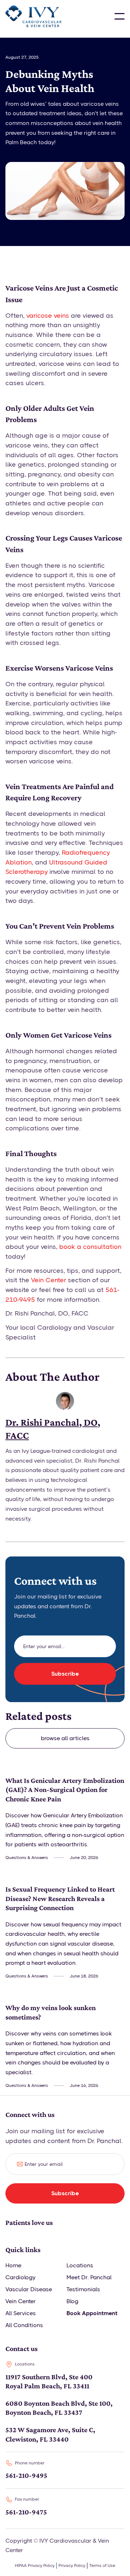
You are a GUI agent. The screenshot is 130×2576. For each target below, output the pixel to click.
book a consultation (90, 1247)
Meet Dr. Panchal (89, 2277)
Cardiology (20, 2277)
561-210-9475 (26, 2512)
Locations (80, 2265)
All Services (21, 2313)
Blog (72, 2301)
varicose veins (48, 316)
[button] (120, 16)
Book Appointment (92, 2313)
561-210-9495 (26, 2475)
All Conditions (24, 2325)
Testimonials (83, 2289)
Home (13, 2265)
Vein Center (49, 1280)
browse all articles (65, 1738)
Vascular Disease (29, 2289)
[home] (33, 16)
